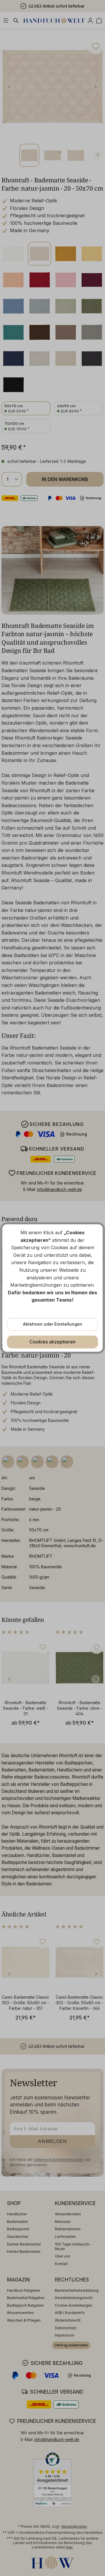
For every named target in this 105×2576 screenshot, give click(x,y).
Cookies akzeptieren (52, 1342)
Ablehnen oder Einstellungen (53, 1324)
